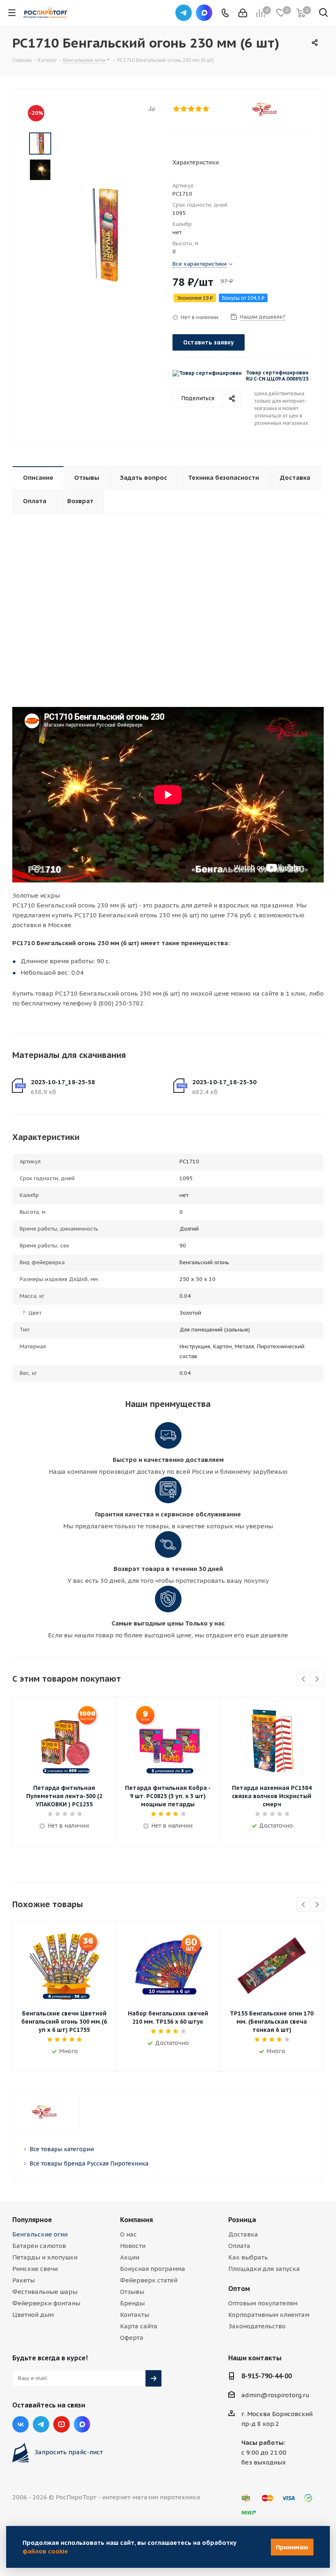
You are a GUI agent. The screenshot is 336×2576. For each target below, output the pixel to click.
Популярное (32, 2220)
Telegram (184, 13)
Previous (304, 1679)
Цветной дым (33, 2315)
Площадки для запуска (264, 2269)
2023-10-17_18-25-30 (224, 1082)
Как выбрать (248, 2257)
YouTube (61, 2424)
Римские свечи (35, 2269)
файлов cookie (45, 2551)
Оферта (132, 2338)
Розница (242, 2220)
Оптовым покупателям (263, 2303)
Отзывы (132, 2292)
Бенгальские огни (40, 2234)
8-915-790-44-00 (267, 2376)
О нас (128, 2234)
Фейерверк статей (149, 2280)
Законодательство (257, 2326)
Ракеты (24, 2280)
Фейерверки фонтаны (46, 2303)
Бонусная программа (153, 2269)
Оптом (239, 2289)
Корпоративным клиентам (269, 2315)
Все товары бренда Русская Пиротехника (89, 2163)
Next (317, 1679)
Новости (133, 2246)
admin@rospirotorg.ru (275, 2395)
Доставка (243, 2234)
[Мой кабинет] (243, 13)
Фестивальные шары (45, 2292)
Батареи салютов (39, 2246)
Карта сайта (139, 2326)
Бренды (132, 2303)
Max (204, 13)
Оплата (239, 2246)
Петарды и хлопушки (45, 2257)
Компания (136, 2220)
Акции (130, 2257)
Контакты (135, 2315)
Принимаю (292, 2547)
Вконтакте (20, 2424)
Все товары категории (62, 2149)
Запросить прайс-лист (69, 2452)
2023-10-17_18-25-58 (63, 1082)
